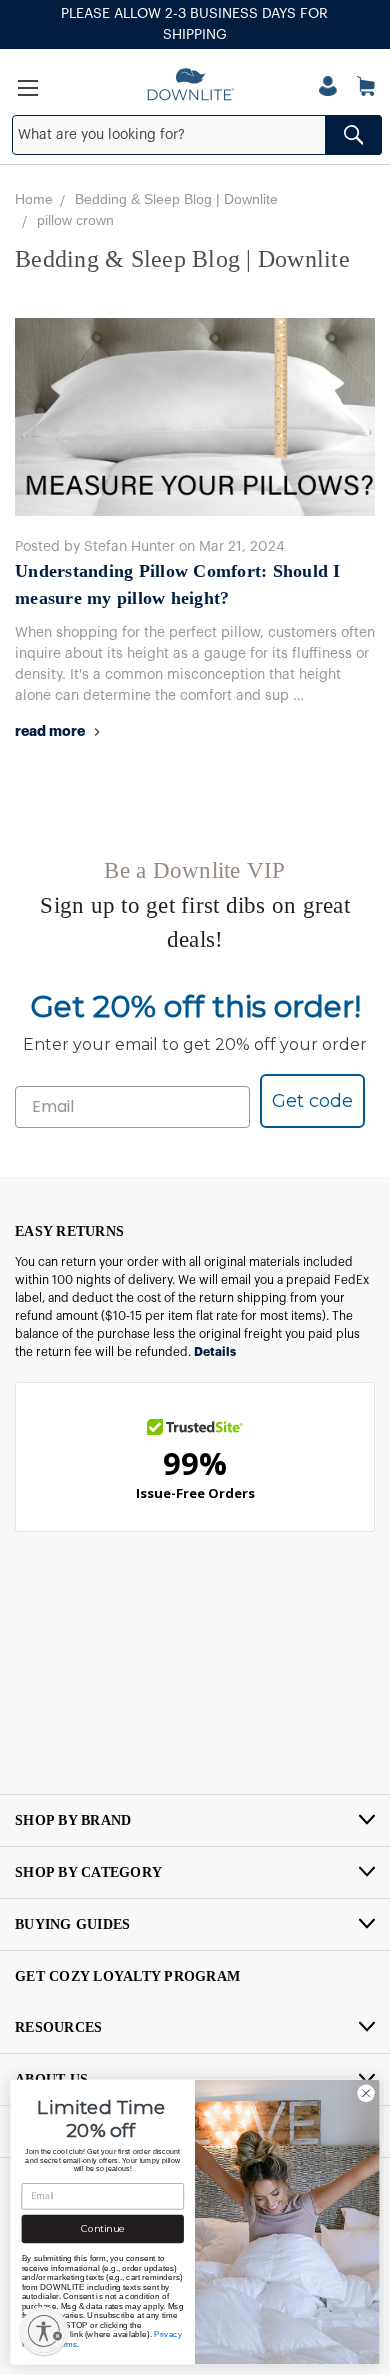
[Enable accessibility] (44, 2331)
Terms (66, 2343)
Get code (312, 1101)
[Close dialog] (366, 2093)
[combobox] (197, 135)
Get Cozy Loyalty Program (127, 1976)
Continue (103, 2229)
